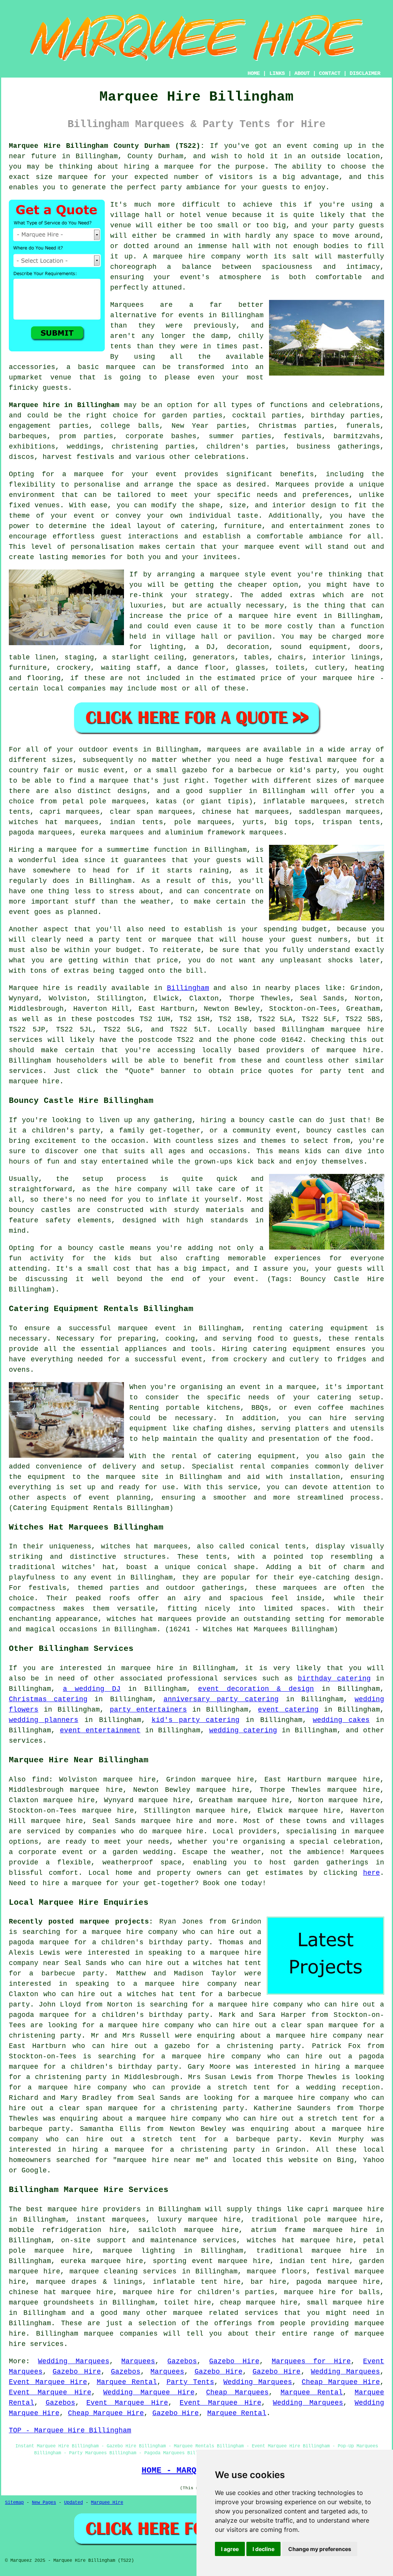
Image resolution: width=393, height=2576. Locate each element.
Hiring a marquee (43, 850)
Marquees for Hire (311, 2361)
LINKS (277, 73)
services (240, 1679)
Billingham (188, 988)
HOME (254, 73)
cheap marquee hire (259, 2303)
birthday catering (334, 1679)
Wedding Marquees (74, 2361)
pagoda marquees (40, 833)
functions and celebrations (325, 405)
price (168, 960)
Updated (73, 2503)
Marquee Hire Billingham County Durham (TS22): (107, 146)
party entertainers (148, 1710)
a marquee (297, 1387)
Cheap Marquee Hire (341, 2382)
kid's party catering (196, 1720)
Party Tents (190, 2382)
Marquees (138, 2361)
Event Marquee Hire (48, 2382)
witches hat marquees (144, 1546)
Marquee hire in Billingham (64, 405)
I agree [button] (230, 2549)
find (40, 1780)
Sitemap (14, 2503)
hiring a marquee (159, 167)
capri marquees (70, 812)
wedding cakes (341, 1720)
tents (216, 1557)
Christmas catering (48, 1699)
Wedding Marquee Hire (149, 2392)
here (372, 1873)
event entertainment (100, 1730)
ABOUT (302, 73)
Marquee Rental (127, 2382)
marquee (73, 177)
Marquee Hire (107, 2503)
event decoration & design (256, 1689)
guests (229, 860)
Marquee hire (34, 988)
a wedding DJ (92, 1689)
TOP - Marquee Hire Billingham (70, 2430)
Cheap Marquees (237, 2392)
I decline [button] (263, 2549)
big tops (293, 822)
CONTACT (330, 73)
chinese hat (226, 812)
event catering (288, 1710)
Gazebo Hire (234, 2361)
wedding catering (243, 1730)
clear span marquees (151, 812)
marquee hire (357, 1030)
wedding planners (44, 1720)
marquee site (132, 1477)
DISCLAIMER (365, 73)
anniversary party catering (221, 1699)
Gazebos (182, 2361)
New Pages (44, 2503)
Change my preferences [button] (320, 2549)
